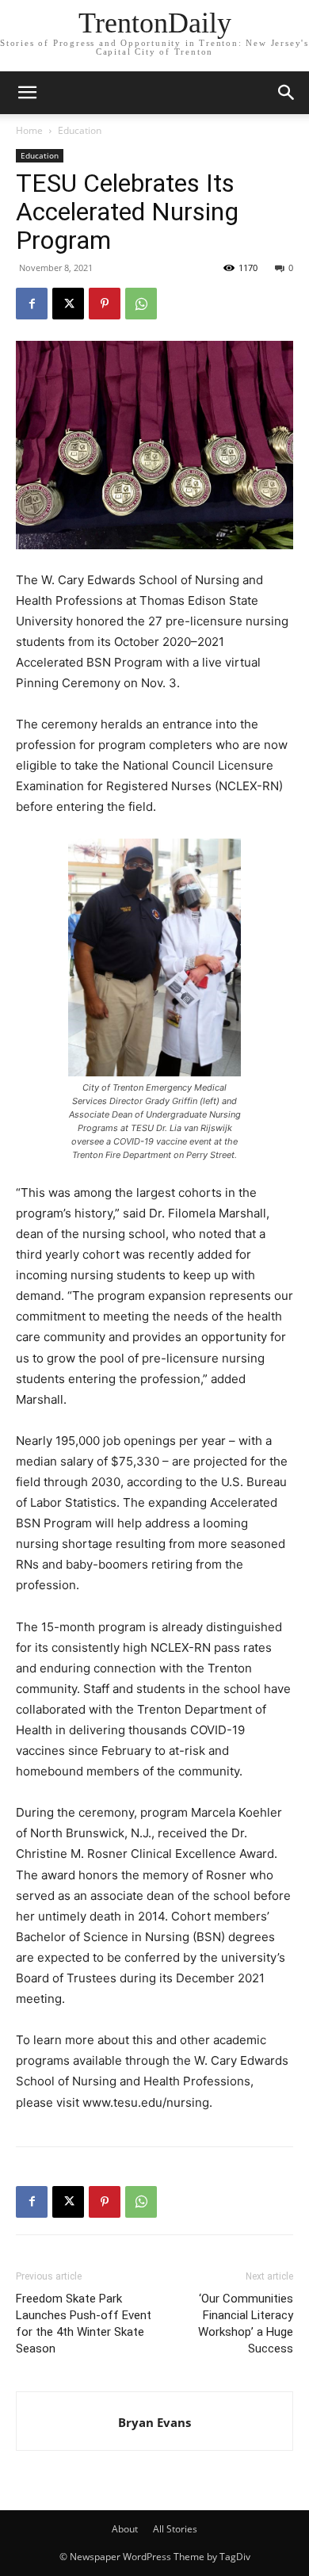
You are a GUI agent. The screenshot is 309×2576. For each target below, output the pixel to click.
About (125, 2529)
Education (80, 130)
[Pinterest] (105, 304)
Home (29, 130)
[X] (68, 304)
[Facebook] (32, 304)
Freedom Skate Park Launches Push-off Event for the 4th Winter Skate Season (84, 2324)
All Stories (175, 2529)
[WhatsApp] (141, 304)
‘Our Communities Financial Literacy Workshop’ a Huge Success (246, 2324)
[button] (287, 93)
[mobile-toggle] (27, 93)
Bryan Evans (154, 2422)
